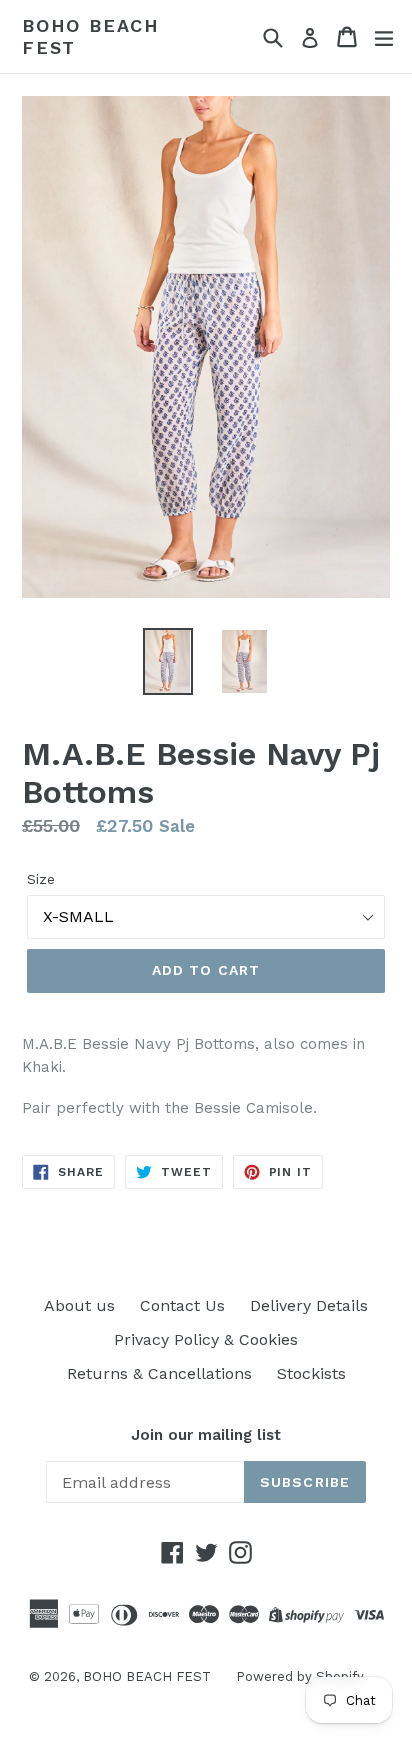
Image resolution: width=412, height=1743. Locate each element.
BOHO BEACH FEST (91, 36)
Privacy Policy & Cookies (206, 1339)
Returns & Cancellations (159, 1373)
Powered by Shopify (300, 1676)
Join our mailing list (206, 1435)
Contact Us (182, 1305)
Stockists (311, 1373)
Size (41, 879)
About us (79, 1305)
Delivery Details (309, 1305)
